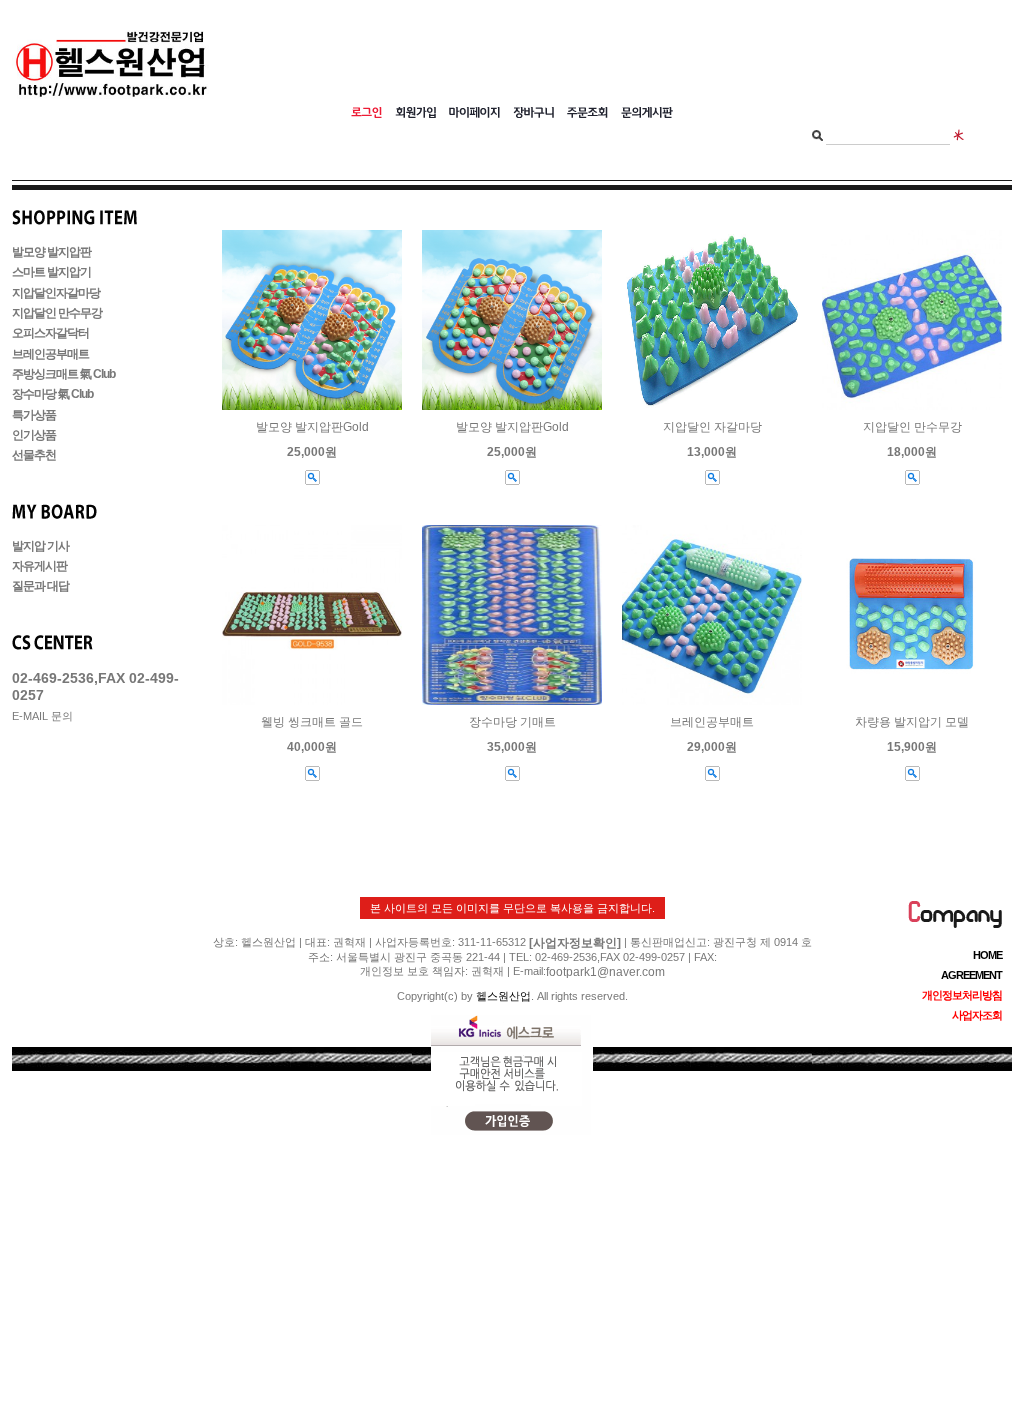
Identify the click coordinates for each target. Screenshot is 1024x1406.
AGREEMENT (971, 975)
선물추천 (34, 456)
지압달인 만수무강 (57, 313)
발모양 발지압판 (51, 252)
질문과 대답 (40, 587)
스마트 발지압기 (51, 273)
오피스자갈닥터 (50, 334)
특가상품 (34, 415)
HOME (987, 955)
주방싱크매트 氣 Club (63, 374)
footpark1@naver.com (605, 972)
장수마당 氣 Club (52, 395)
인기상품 (34, 435)
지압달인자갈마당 (56, 293)
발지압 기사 (40, 546)
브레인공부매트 (50, 354)
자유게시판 (39, 566)
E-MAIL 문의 (42, 716)
